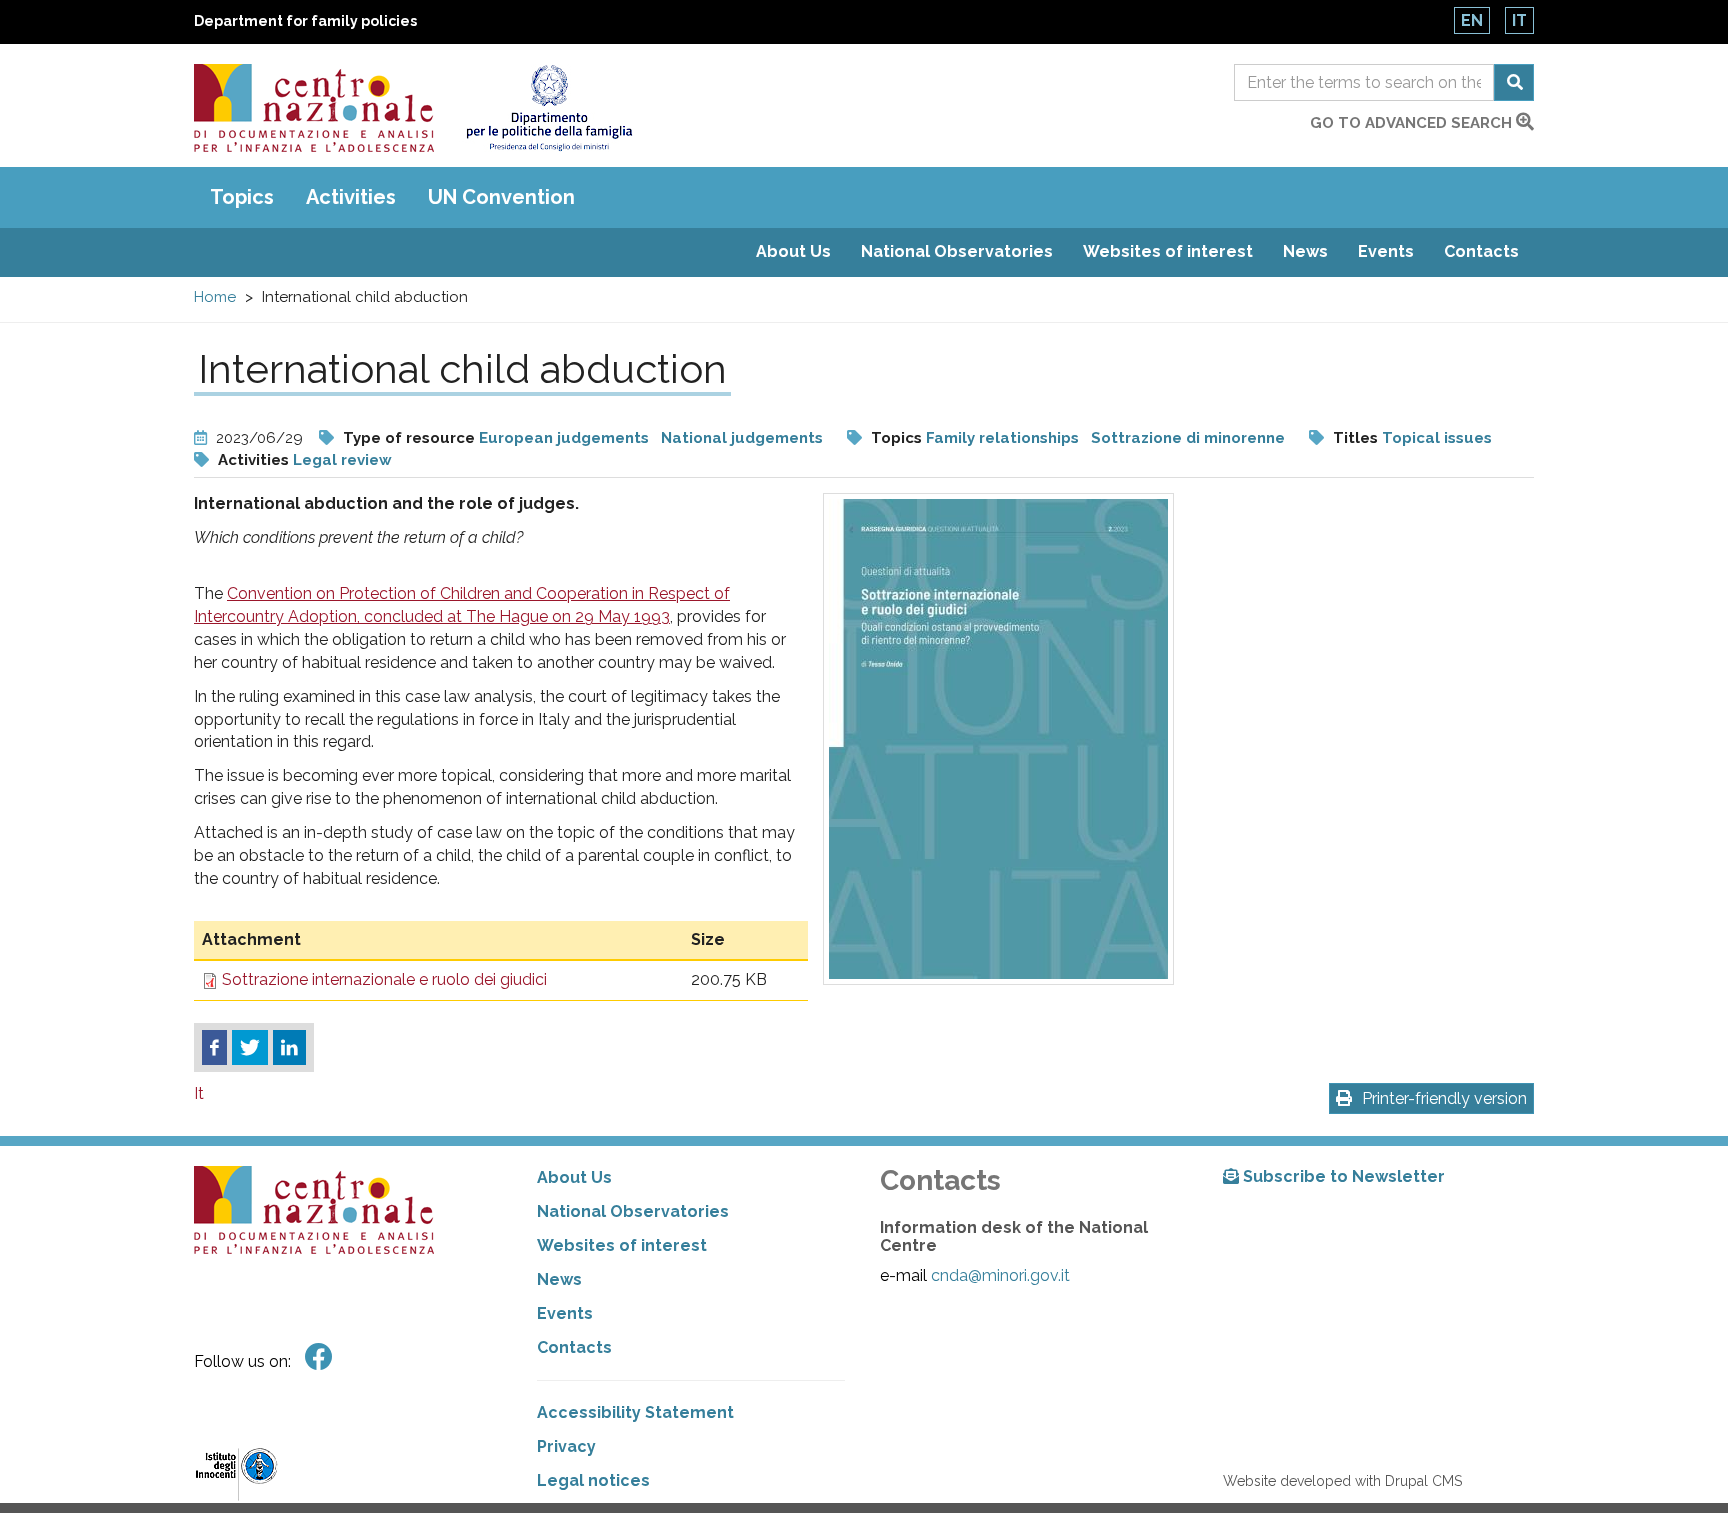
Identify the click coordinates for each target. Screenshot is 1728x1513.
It (1519, 20)
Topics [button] (242, 197)
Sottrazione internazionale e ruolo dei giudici (384, 979)
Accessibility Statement (635, 1412)
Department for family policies (305, 21)
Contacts (1481, 251)
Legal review (342, 460)
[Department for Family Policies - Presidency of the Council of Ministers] (548, 108)
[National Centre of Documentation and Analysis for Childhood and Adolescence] (314, 108)
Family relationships (1002, 438)
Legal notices (593, 1480)
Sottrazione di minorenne (1188, 438)
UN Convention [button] (501, 197)
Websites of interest (1168, 251)
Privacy (566, 1446)
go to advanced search (1413, 123)
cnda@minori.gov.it (1000, 1275)
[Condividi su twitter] (250, 1048)
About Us (793, 251)
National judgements (742, 438)
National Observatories (957, 251)
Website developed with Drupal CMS (1342, 1481)
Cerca (1514, 82)
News (1305, 251)
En (1472, 20)
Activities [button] (351, 197)
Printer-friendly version (1444, 1098)
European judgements (564, 438)
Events (1386, 251)
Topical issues (1437, 438)
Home (215, 297)
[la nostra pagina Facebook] (319, 1357)
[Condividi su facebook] (214, 1048)
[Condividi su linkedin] (289, 1048)
